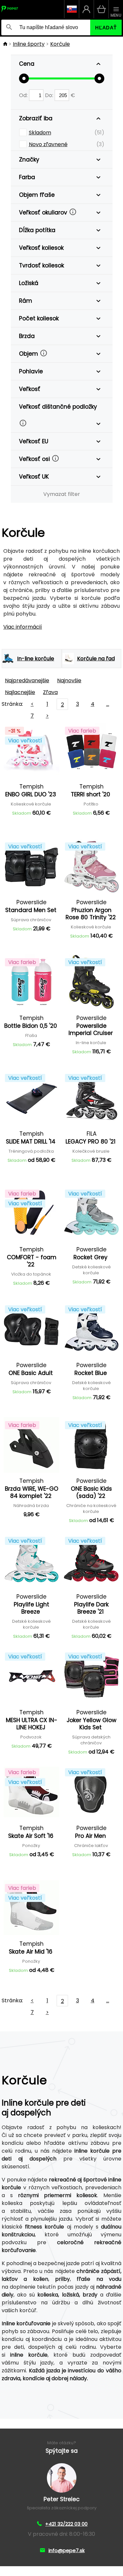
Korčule (60, 44)
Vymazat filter (62, 494)
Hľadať (106, 28)
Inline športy (29, 44)
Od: (24, 95)
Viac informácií (23, 627)
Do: (50, 95)
